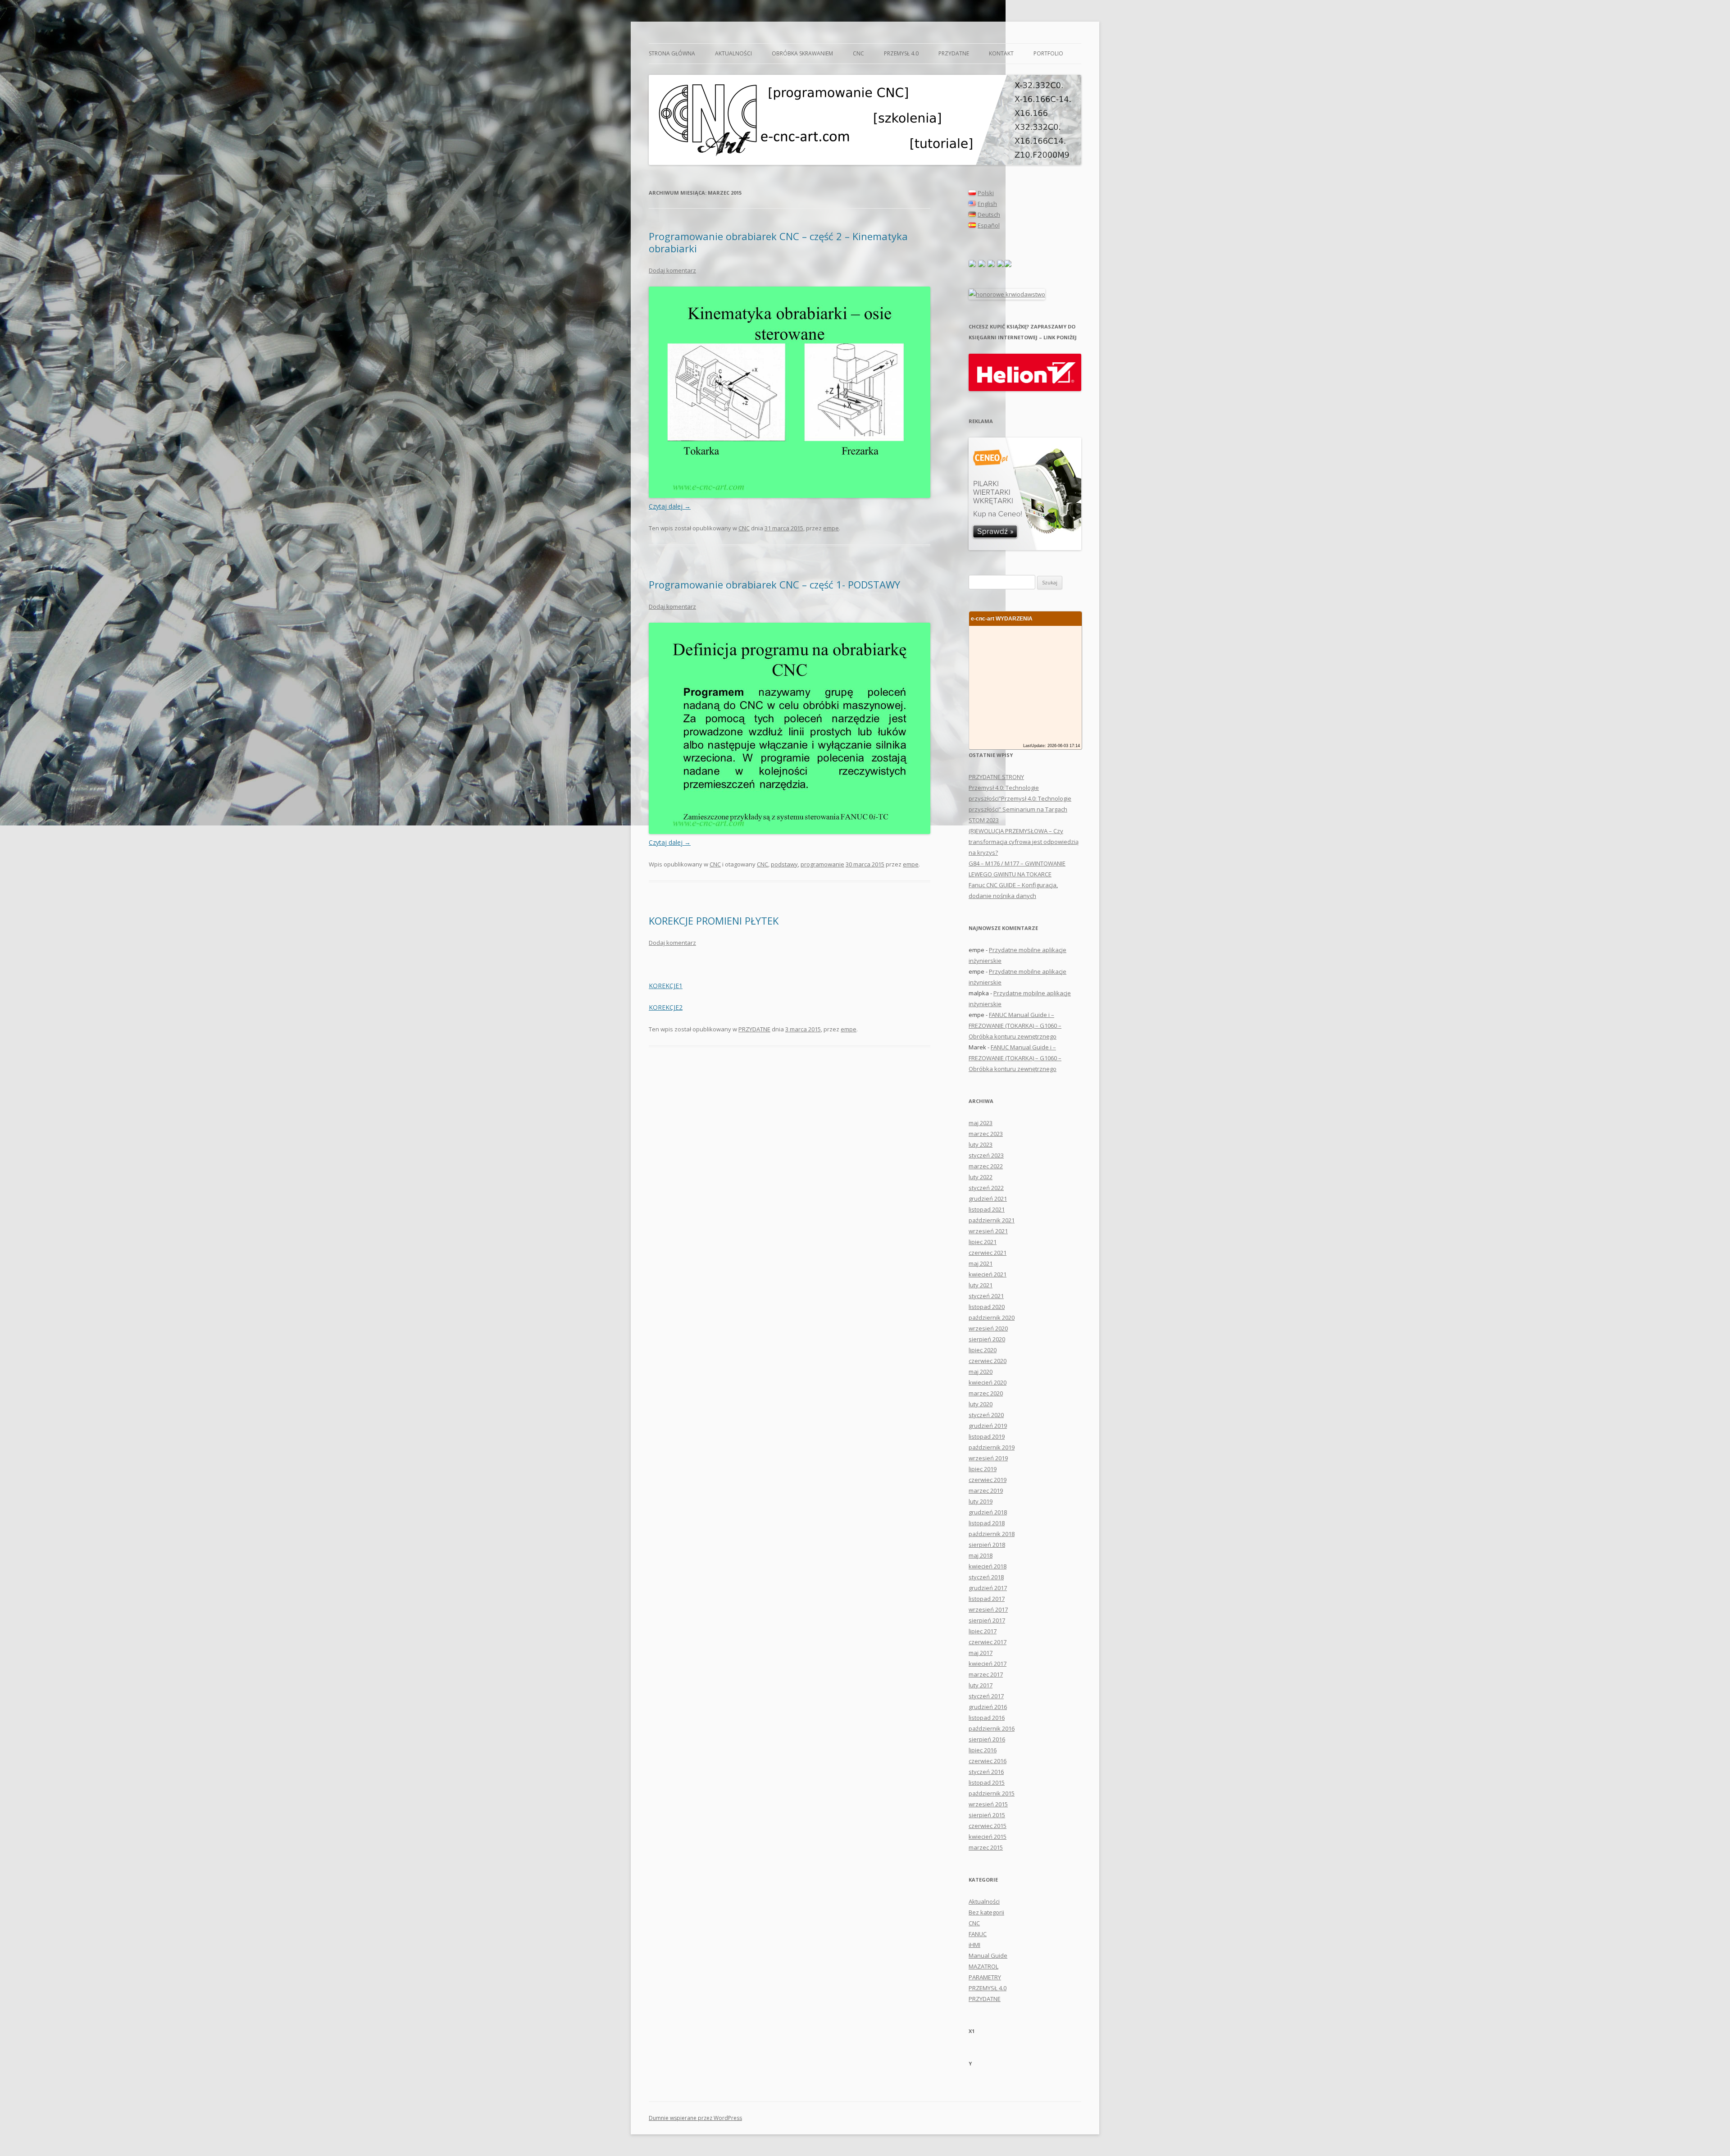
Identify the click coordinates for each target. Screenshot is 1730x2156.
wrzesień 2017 (988, 1609)
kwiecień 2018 (988, 1566)
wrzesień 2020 (988, 1328)
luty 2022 (981, 1177)
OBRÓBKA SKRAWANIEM (802, 53)
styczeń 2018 (986, 1577)
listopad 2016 (987, 1718)
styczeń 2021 (986, 1296)
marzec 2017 (986, 1674)
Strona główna (672, 53)
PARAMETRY (985, 1977)
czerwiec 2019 (988, 1480)
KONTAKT (1001, 53)
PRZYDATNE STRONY (996, 777)
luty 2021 (981, 1285)
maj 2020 (981, 1372)
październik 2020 (992, 1317)
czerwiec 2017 (988, 1642)
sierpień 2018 (987, 1545)
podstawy (784, 864)
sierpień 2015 (987, 1815)
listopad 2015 (987, 1782)
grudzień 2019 (988, 1426)
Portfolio (1048, 53)
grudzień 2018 (988, 1512)
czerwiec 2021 (988, 1253)
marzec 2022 (986, 1166)
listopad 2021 (987, 1209)
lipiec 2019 (983, 1469)
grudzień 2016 (988, 1707)
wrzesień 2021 (988, 1231)
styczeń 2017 (986, 1696)
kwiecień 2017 (988, 1664)
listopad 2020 (987, 1307)
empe (831, 528)
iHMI (974, 1945)
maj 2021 (981, 1263)
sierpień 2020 (987, 1339)
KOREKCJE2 (666, 1007)
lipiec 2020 (983, 1350)
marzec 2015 (986, 1847)
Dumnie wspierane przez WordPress (695, 2118)
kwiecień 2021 (988, 1274)
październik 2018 (992, 1534)
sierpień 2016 (987, 1739)
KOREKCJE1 (666, 986)
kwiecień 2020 (988, 1382)
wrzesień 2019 (988, 1458)
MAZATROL (983, 1966)
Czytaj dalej (670, 506)
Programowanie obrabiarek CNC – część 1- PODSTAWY (774, 584)
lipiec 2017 (983, 1631)
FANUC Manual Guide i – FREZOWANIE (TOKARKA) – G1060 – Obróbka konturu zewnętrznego (1015, 1026)
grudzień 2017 (988, 1588)
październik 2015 (992, 1793)
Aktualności (733, 53)
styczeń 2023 (986, 1155)
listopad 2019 (987, 1436)
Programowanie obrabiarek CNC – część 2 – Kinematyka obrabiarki (778, 242)
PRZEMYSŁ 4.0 (901, 53)
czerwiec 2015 (988, 1826)
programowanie (822, 864)
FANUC (978, 1934)
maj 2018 (981, 1555)
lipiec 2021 (983, 1242)
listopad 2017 (987, 1599)
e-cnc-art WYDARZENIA (1002, 618)
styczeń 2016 (986, 1772)
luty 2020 (981, 1404)
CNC (858, 53)
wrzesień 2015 (988, 1804)
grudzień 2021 (988, 1199)
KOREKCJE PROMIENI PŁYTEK (714, 921)
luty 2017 (981, 1685)
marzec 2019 (986, 1491)
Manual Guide (988, 1955)
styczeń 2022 (986, 1188)
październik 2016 (992, 1728)
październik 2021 (992, 1220)
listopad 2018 (987, 1523)
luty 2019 (981, 1501)
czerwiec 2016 (988, 1761)
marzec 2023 (986, 1134)
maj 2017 (981, 1653)
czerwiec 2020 (988, 1361)
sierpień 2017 (987, 1620)
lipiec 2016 (983, 1750)
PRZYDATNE (954, 53)
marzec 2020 (986, 1393)
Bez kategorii (986, 1912)
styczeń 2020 (986, 1415)
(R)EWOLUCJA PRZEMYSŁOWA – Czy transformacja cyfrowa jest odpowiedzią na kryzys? (1024, 842)
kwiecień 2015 (988, 1837)
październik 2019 (992, 1447)
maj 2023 (981, 1123)
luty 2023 (981, 1144)
